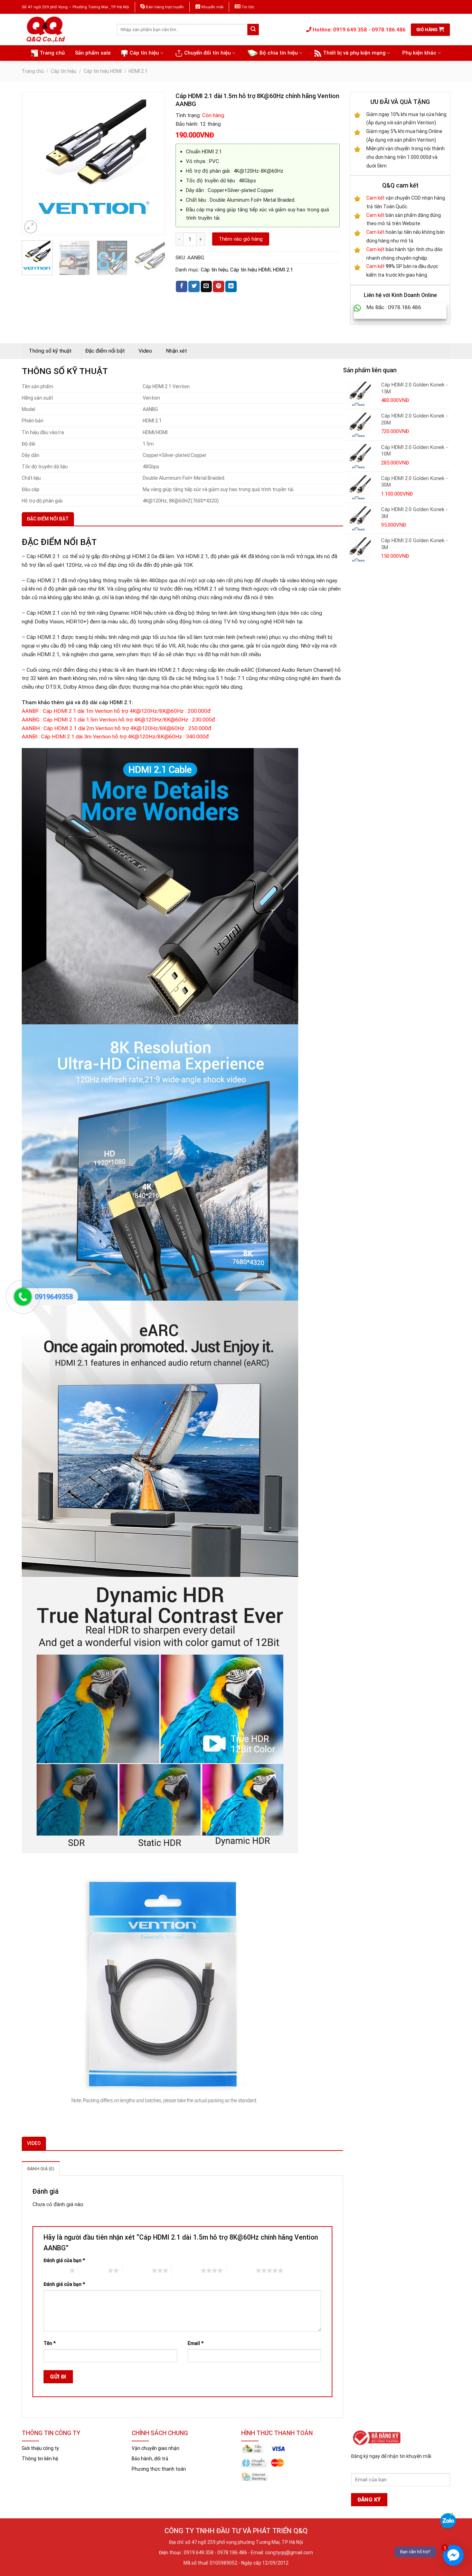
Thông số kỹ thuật (50, 351)
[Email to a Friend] (206, 286)
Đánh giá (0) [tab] (41, 2169)
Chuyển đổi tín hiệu (207, 53)
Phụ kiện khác (419, 53)
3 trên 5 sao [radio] (137, 2270)
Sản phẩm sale (93, 53)
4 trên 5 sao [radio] (186, 2270)
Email (196, 2343)
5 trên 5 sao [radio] (241, 2270)
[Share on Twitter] (194, 286)
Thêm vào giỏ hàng (241, 239)
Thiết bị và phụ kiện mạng (354, 53)
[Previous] (30, 164)
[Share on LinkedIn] (231, 286)
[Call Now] (23, 1297)
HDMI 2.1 (138, 71)
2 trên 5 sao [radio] (93, 2270)
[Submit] (253, 30)
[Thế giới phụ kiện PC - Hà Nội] (64, 30)
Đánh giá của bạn (64, 2260)
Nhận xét (176, 351)
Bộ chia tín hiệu (279, 53)
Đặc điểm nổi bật (105, 351)
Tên (50, 2343)
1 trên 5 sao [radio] (55, 2270)
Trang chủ (52, 53)
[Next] (156, 164)
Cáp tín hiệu (144, 53)
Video (145, 351)
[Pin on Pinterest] (219, 286)
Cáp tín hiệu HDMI (103, 71)
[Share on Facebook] (182, 286)
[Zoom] (31, 227)
